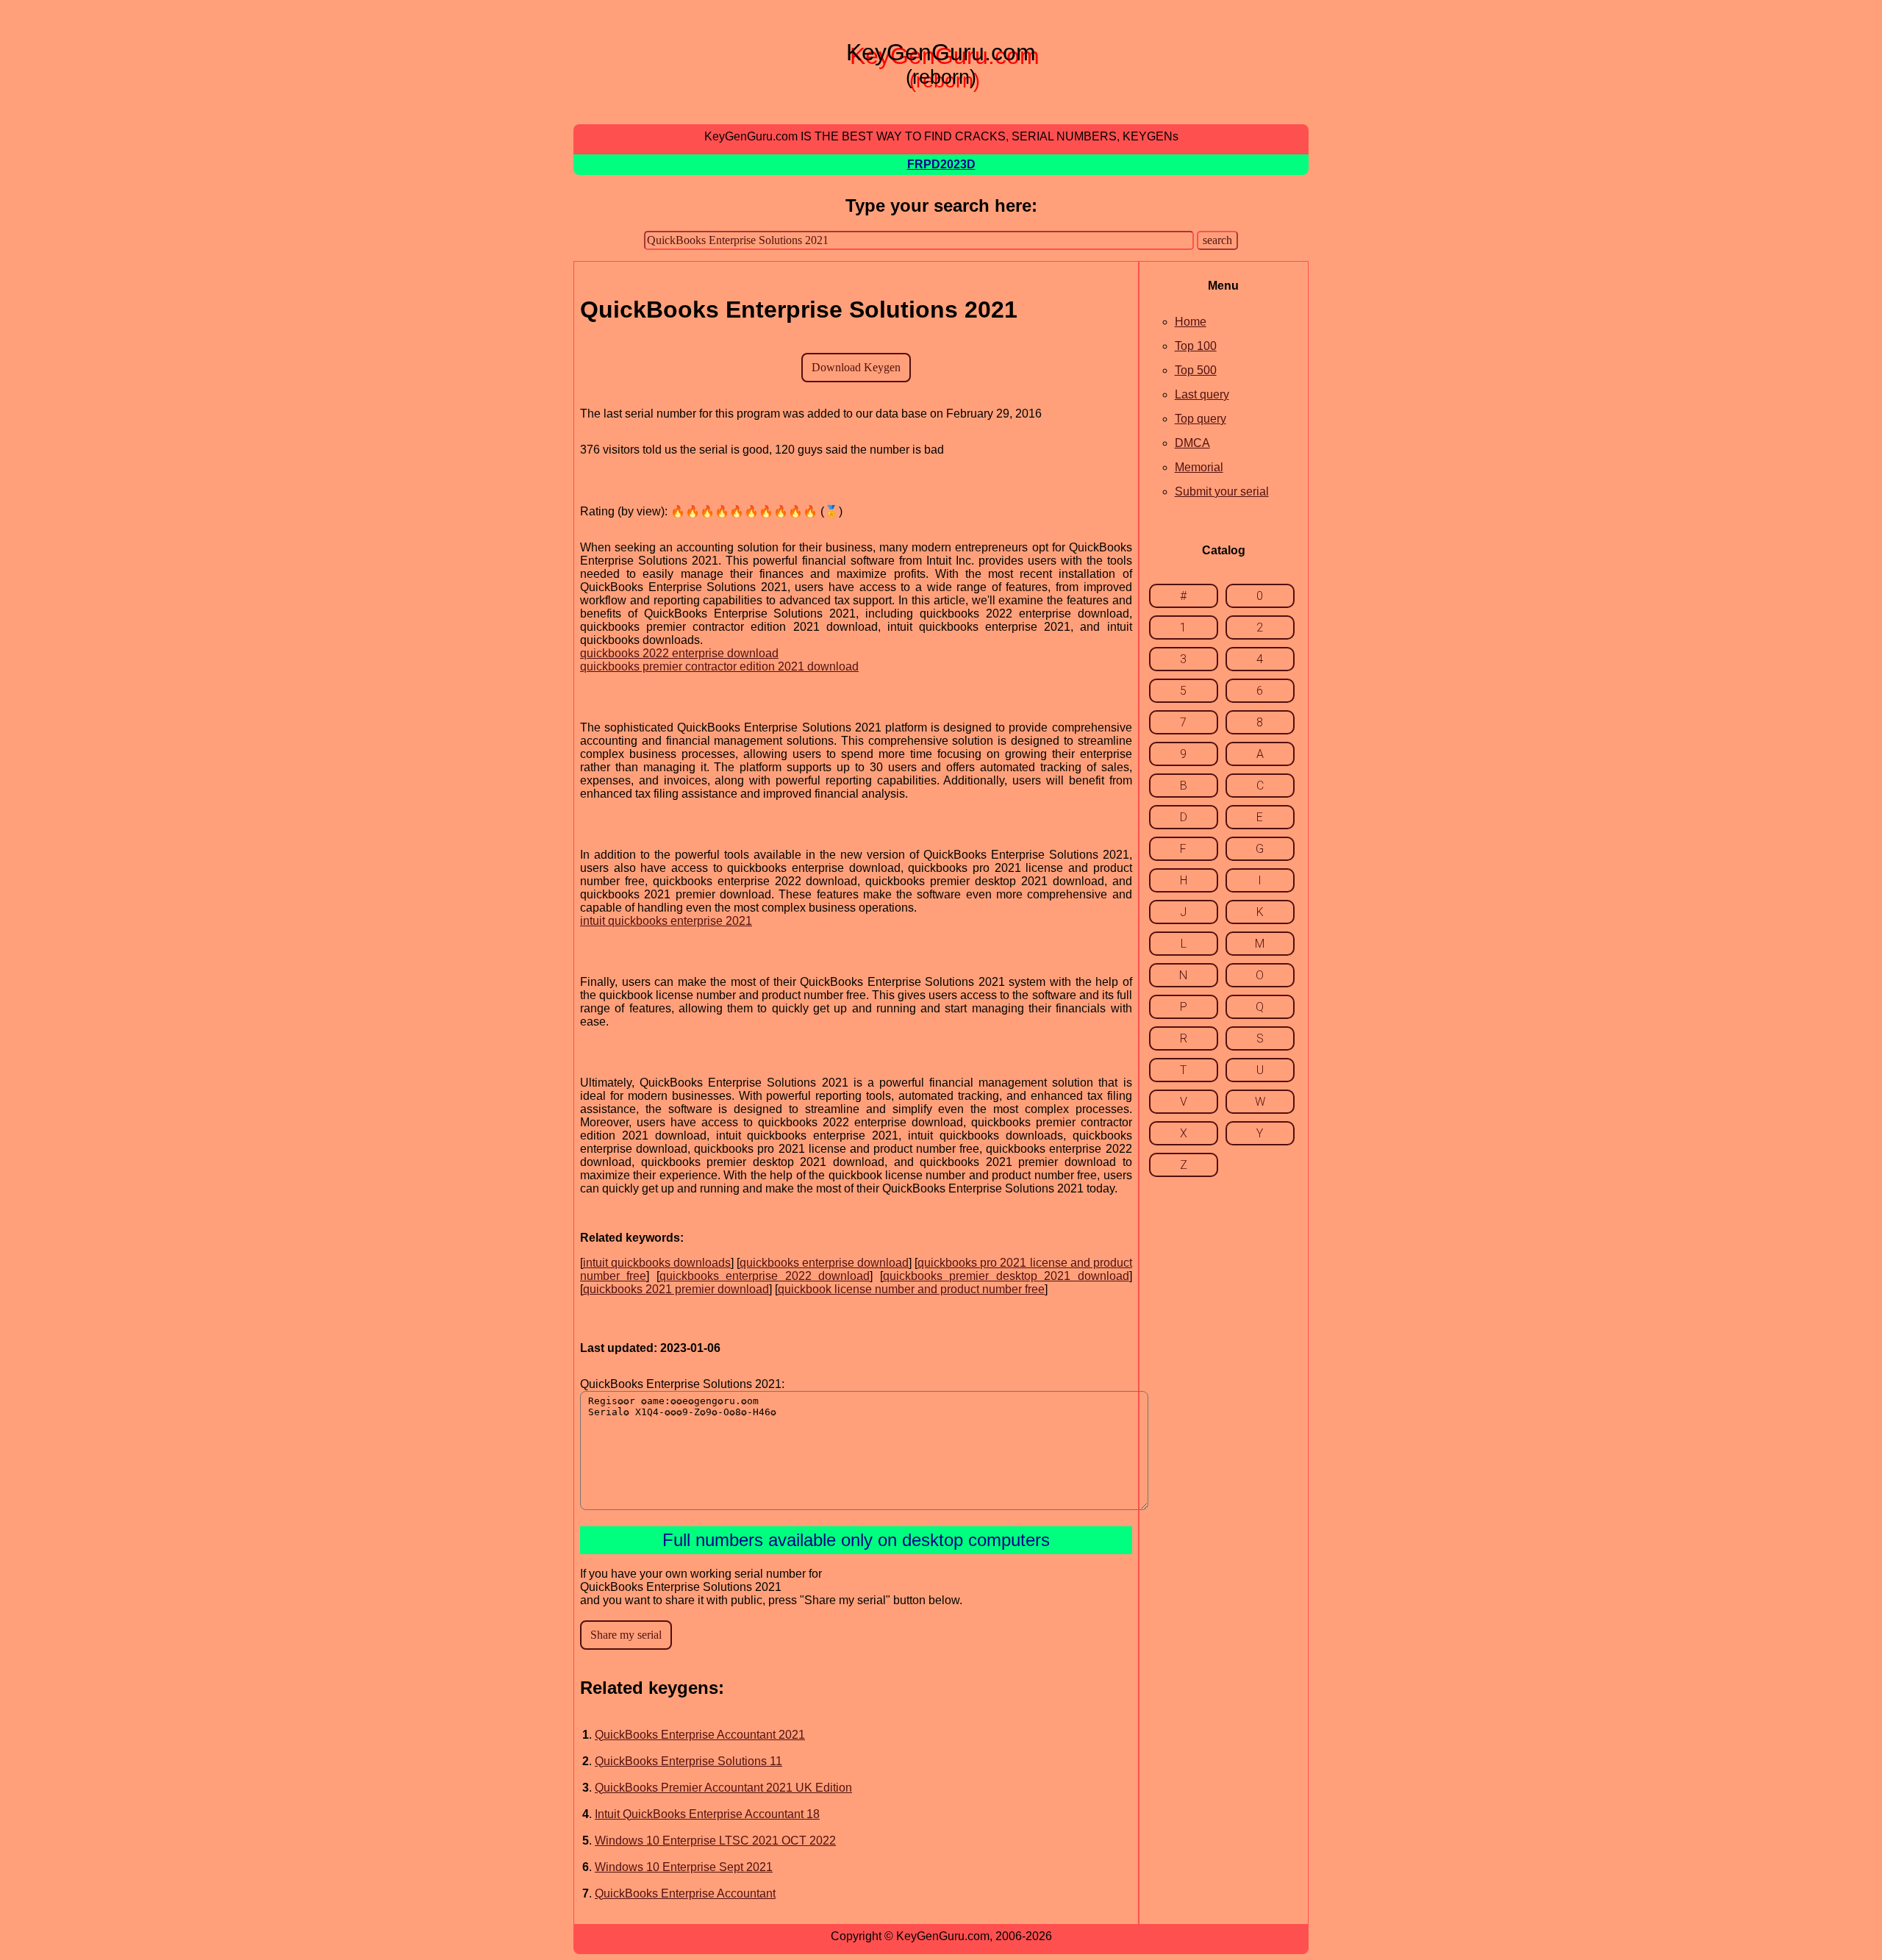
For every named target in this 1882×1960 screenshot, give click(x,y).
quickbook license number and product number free (911, 1289)
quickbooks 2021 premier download (676, 1289)
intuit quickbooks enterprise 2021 (666, 921)
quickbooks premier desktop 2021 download (1006, 1276)
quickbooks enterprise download (824, 1263)
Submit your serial (1222, 491)
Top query (1201, 419)
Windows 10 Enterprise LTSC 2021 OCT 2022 (715, 1841)
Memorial (1199, 467)
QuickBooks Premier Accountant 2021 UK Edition (723, 1788)
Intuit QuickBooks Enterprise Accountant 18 (707, 1814)
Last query (1202, 394)
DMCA (1192, 443)
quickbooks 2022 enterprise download (679, 653)
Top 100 (1196, 346)
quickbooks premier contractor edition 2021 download (719, 666)
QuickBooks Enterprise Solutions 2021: (682, 1384)
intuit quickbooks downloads (657, 1263)
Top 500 (1196, 370)
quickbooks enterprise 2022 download (765, 1276)
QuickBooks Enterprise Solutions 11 (688, 1761)
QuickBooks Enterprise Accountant (685, 1893)
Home (1191, 322)
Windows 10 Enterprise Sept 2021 (684, 1867)
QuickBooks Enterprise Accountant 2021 (700, 1735)
